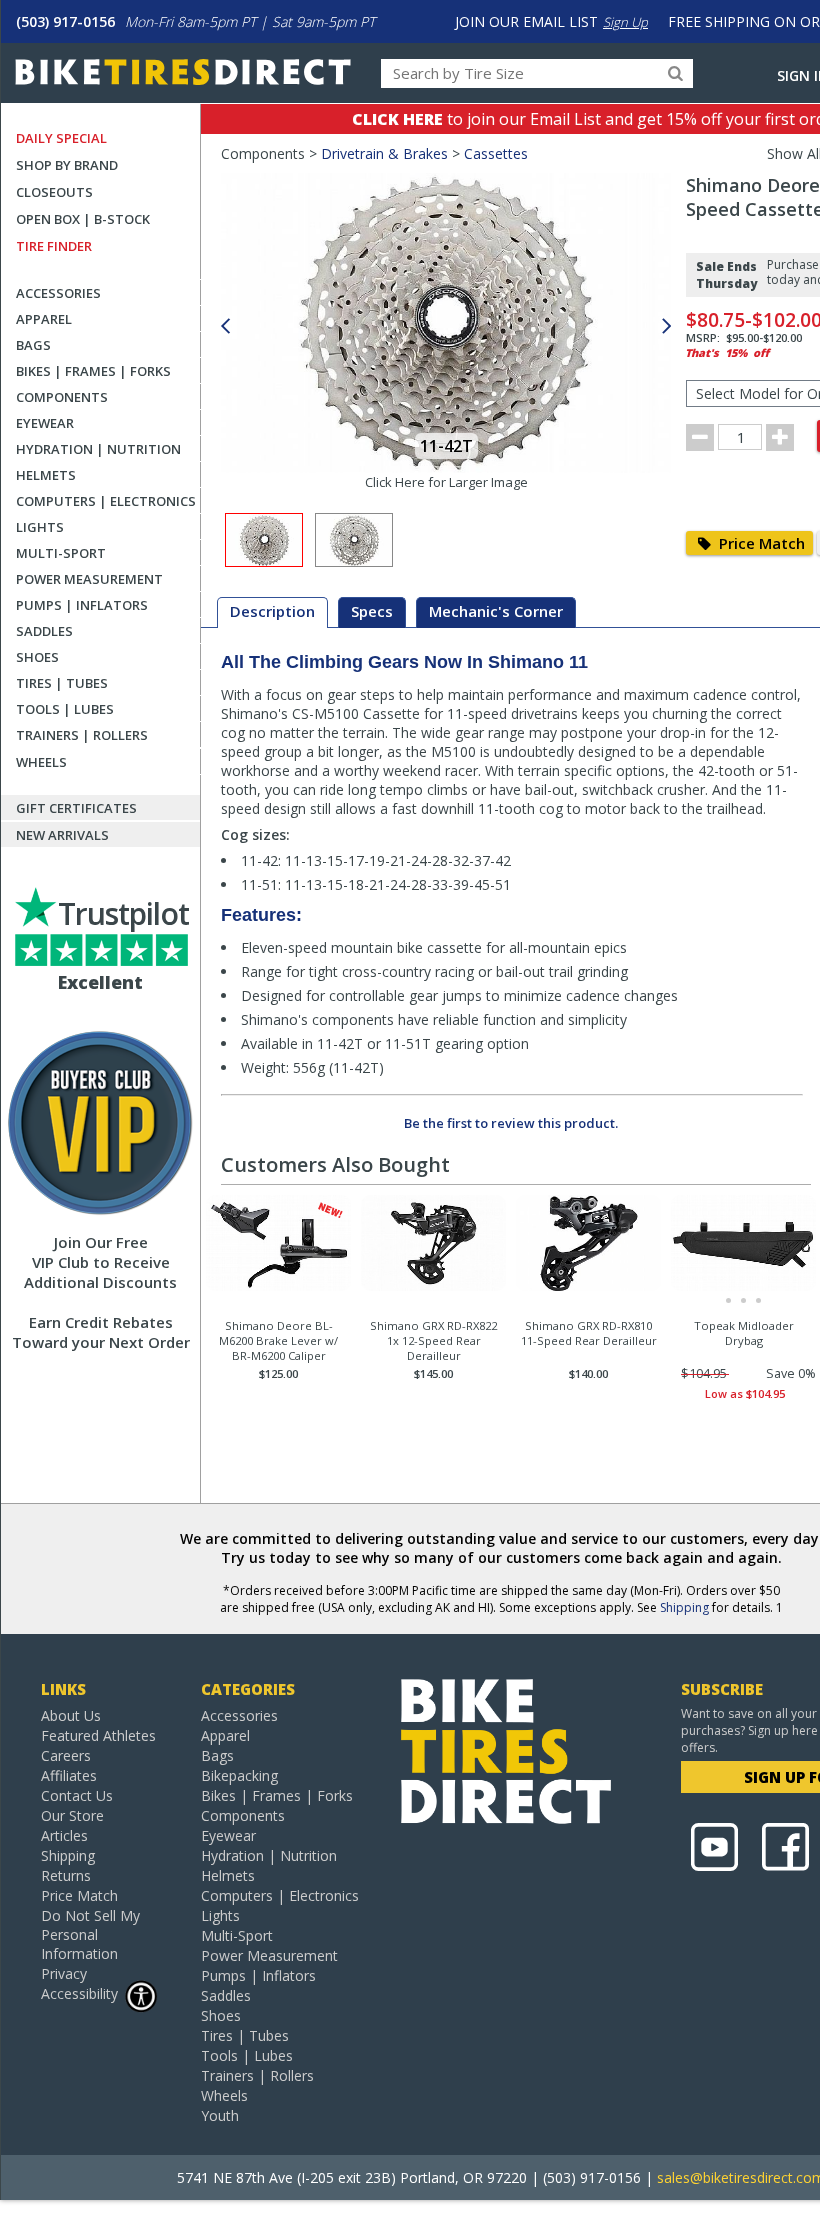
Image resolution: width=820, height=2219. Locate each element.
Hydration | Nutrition (98, 449)
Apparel (44, 319)
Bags (33, 345)
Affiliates (69, 1775)
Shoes (37, 657)
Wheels (41, 762)
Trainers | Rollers (82, 735)
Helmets (46, 475)
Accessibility (79, 1993)
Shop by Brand (67, 165)
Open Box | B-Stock (83, 219)
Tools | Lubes (65, 709)
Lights (40, 527)
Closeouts (54, 192)
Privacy (64, 1973)
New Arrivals (62, 835)
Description (272, 611)
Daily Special (61, 138)
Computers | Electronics (106, 501)
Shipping (684, 1607)
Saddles (44, 631)
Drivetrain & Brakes (384, 153)
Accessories (58, 293)
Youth (220, 2115)
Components (62, 397)
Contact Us (77, 1795)
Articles (64, 1835)
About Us (71, 1715)
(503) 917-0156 (65, 21)
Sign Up (625, 22)
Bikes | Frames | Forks (93, 371)
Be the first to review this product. (511, 1123)
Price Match (760, 543)
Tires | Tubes (62, 683)
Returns (66, 1875)
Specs (372, 611)
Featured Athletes (98, 1735)
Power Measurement (89, 579)
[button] (667, 326)
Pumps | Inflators (82, 605)
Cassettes (496, 153)
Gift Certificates (76, 808)
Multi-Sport (61, 553)
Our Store (72, 1815)
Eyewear (45, 423)
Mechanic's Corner (496, 611)
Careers (66, 1755)
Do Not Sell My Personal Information (90, 1934)
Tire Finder (54, 246)
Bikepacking (239, 1775)
